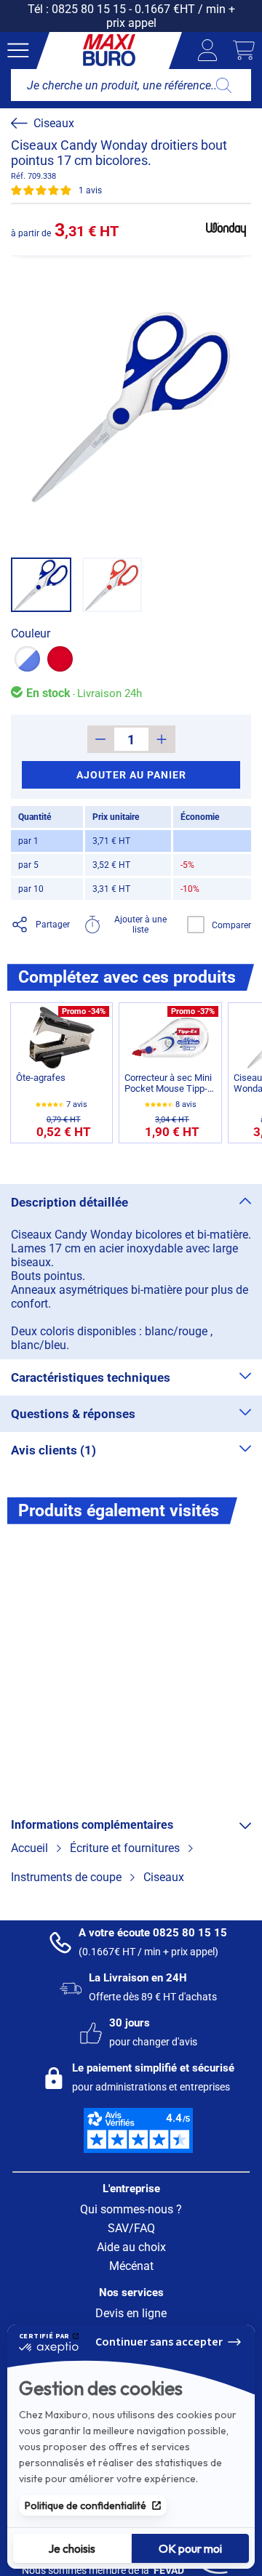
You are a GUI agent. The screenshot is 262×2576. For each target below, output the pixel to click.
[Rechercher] (224, 85)
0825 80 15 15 (89, 9)
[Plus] (162, 739)
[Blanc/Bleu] (27, 659)
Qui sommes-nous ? (131, 2209)
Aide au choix (131, 2247)
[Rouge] (60, 659)
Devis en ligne (131, 2313)
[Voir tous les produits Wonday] (226, 230)
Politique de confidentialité (86, 2505)
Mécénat (131, 2266)
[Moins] (101, 739)
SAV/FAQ (131, 2228)
